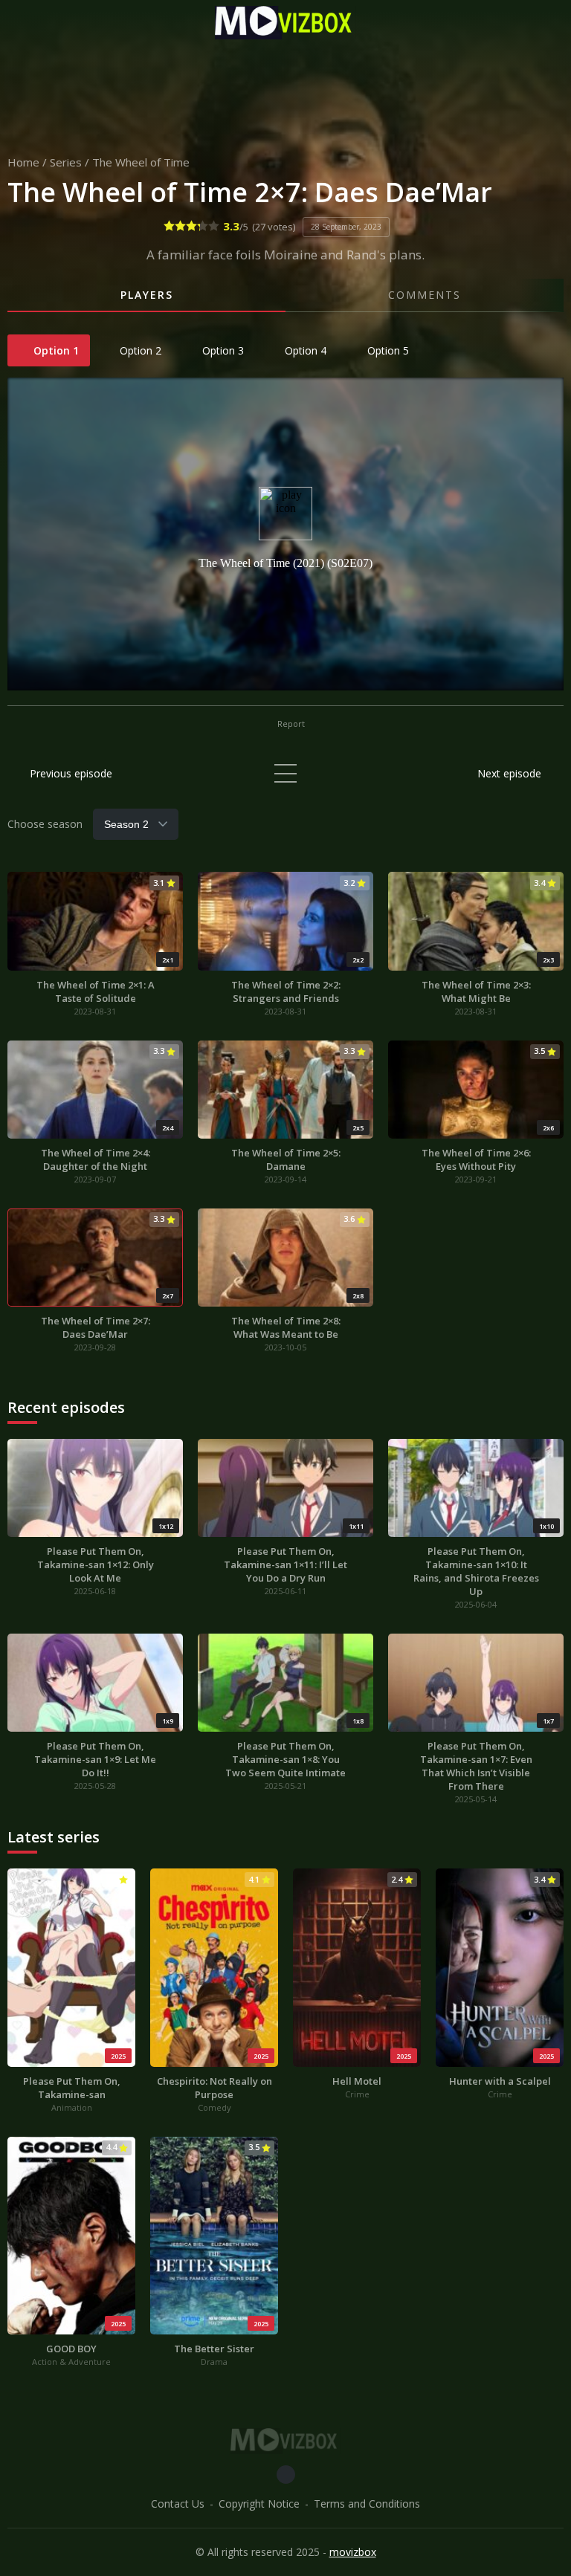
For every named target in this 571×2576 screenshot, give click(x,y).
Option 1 (55, 350)
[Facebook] (286, 2475)
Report (290, 724)
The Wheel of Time (141, 162)
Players (147, 295)
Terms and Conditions (367, 2504)
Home (23, 162)
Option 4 (304, 350)
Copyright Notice (259, 2504)
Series (66, 162)
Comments (425, 295)
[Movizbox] (285, 23)
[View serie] (285, 773)
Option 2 (139, 350)
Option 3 (222, 350)
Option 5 (387, 350)
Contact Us (178, 2504)
